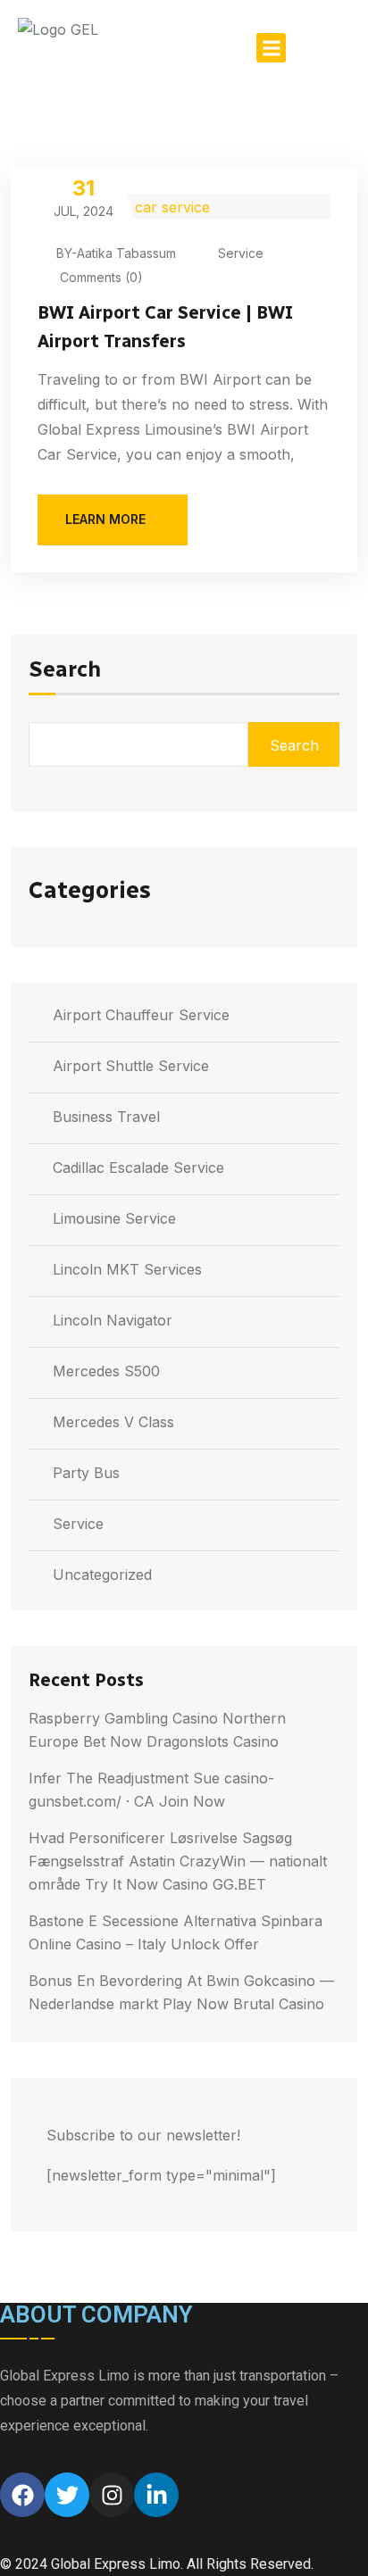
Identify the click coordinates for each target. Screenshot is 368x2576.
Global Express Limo (116, 2564)
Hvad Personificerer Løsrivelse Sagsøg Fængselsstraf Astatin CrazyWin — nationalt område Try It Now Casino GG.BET (178, 1861)
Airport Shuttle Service (131, 1066)
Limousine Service (114, 1218)
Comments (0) (100, 277)
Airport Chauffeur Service (141, 1015)
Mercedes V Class (113, 1422)
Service (241, 253)
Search (65, 670)
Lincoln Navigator (113, 1320)
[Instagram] (112, 2495)
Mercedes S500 (106, 1371)
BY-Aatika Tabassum (116, 253)
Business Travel (106, 1117)
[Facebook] (22, 2495)
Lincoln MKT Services (127, 1269)
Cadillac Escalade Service (138, 1168)
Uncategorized (102, 1575)
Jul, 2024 (84, 197)
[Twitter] (67, 2495)
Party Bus (86, 1473)
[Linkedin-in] (156, 2495)
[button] (271, 48)
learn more (105, 519)
